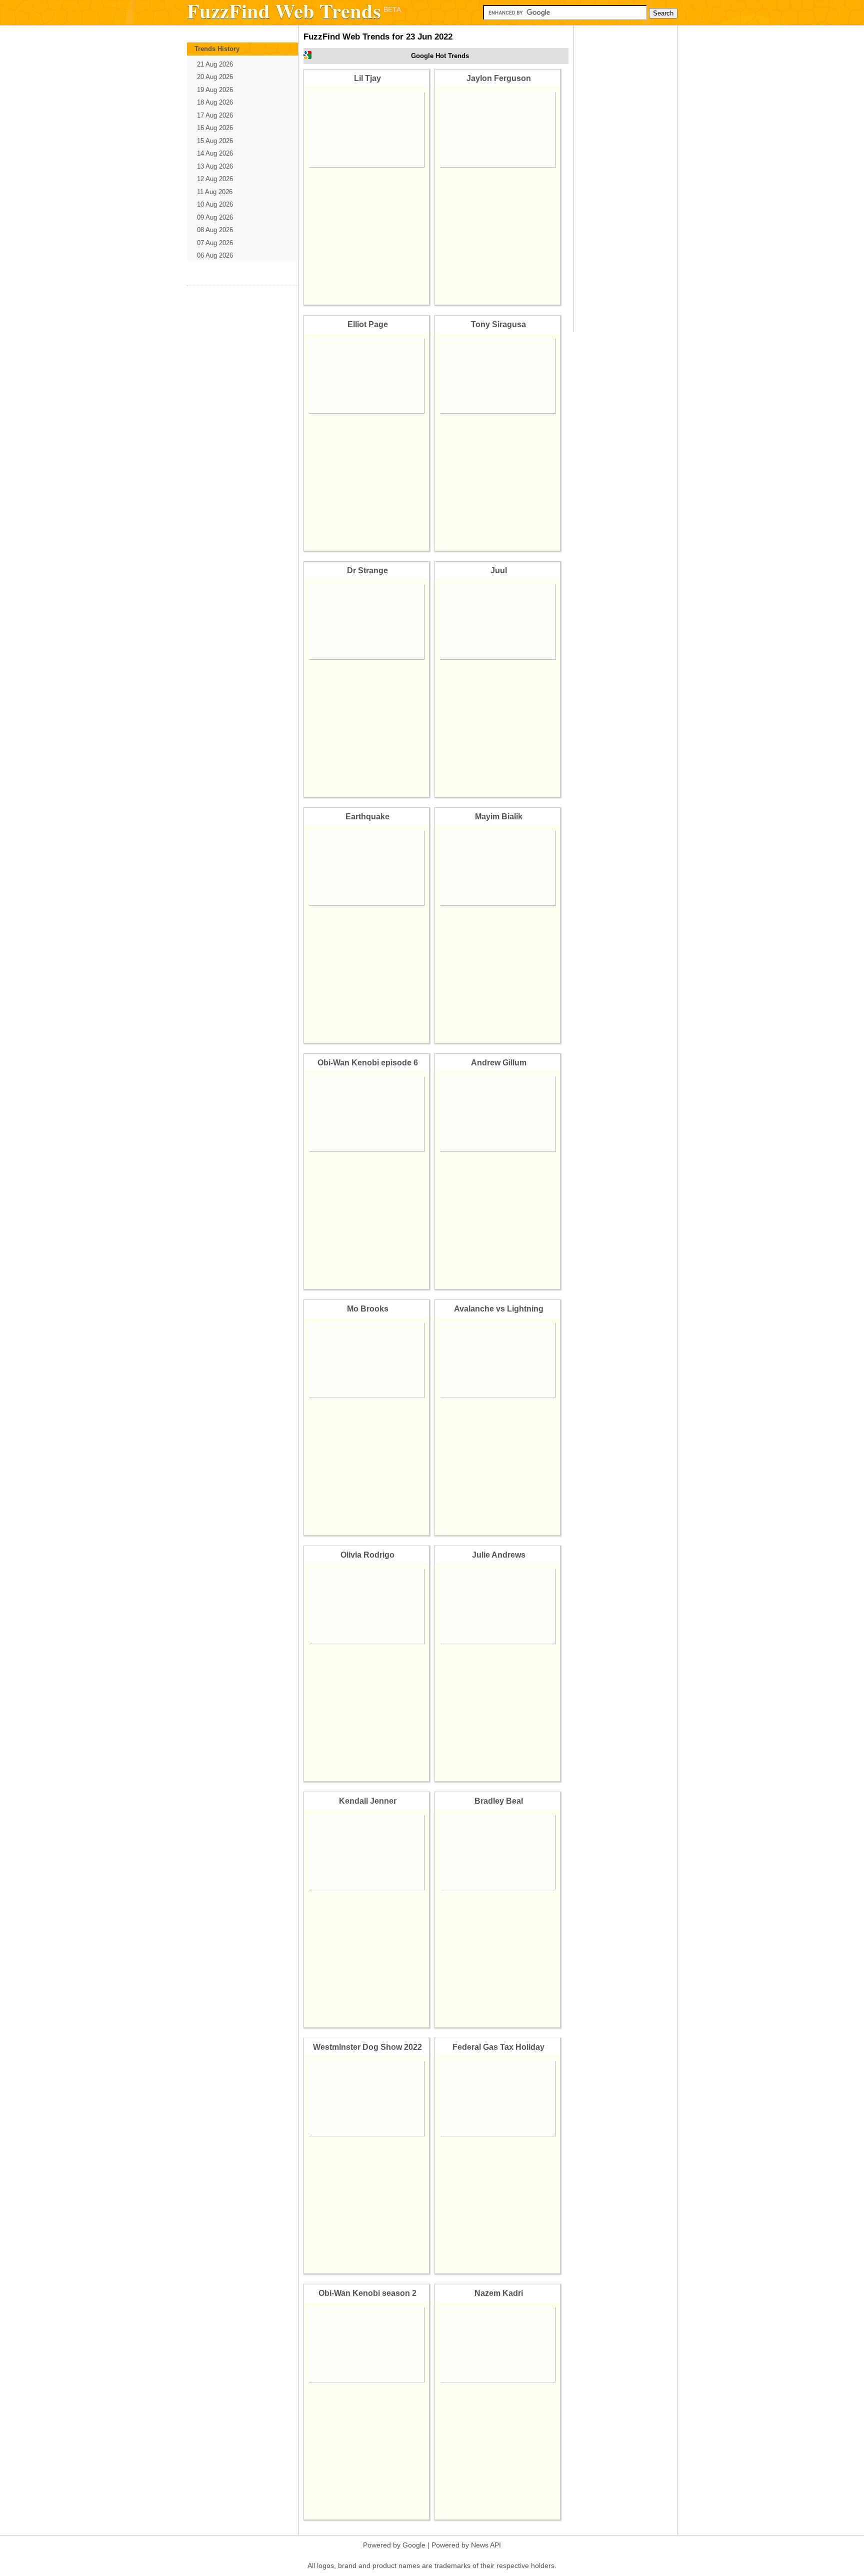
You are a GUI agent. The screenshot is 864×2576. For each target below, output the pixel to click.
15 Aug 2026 (215, 141)
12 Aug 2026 (215, 179)
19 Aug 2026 (215, 90)
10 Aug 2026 (215, 204)
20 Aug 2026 (215, 77)
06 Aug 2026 (215, 255)
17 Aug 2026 (215, 115)
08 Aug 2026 (215, 230)
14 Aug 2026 (215, 153)
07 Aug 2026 (215, 243)
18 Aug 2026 (215, 102)
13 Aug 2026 (215, 166)
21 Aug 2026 (215, 64)
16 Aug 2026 (215, 128)
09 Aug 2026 (215, 217)
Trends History (217, 49)
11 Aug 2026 (215, 192)
